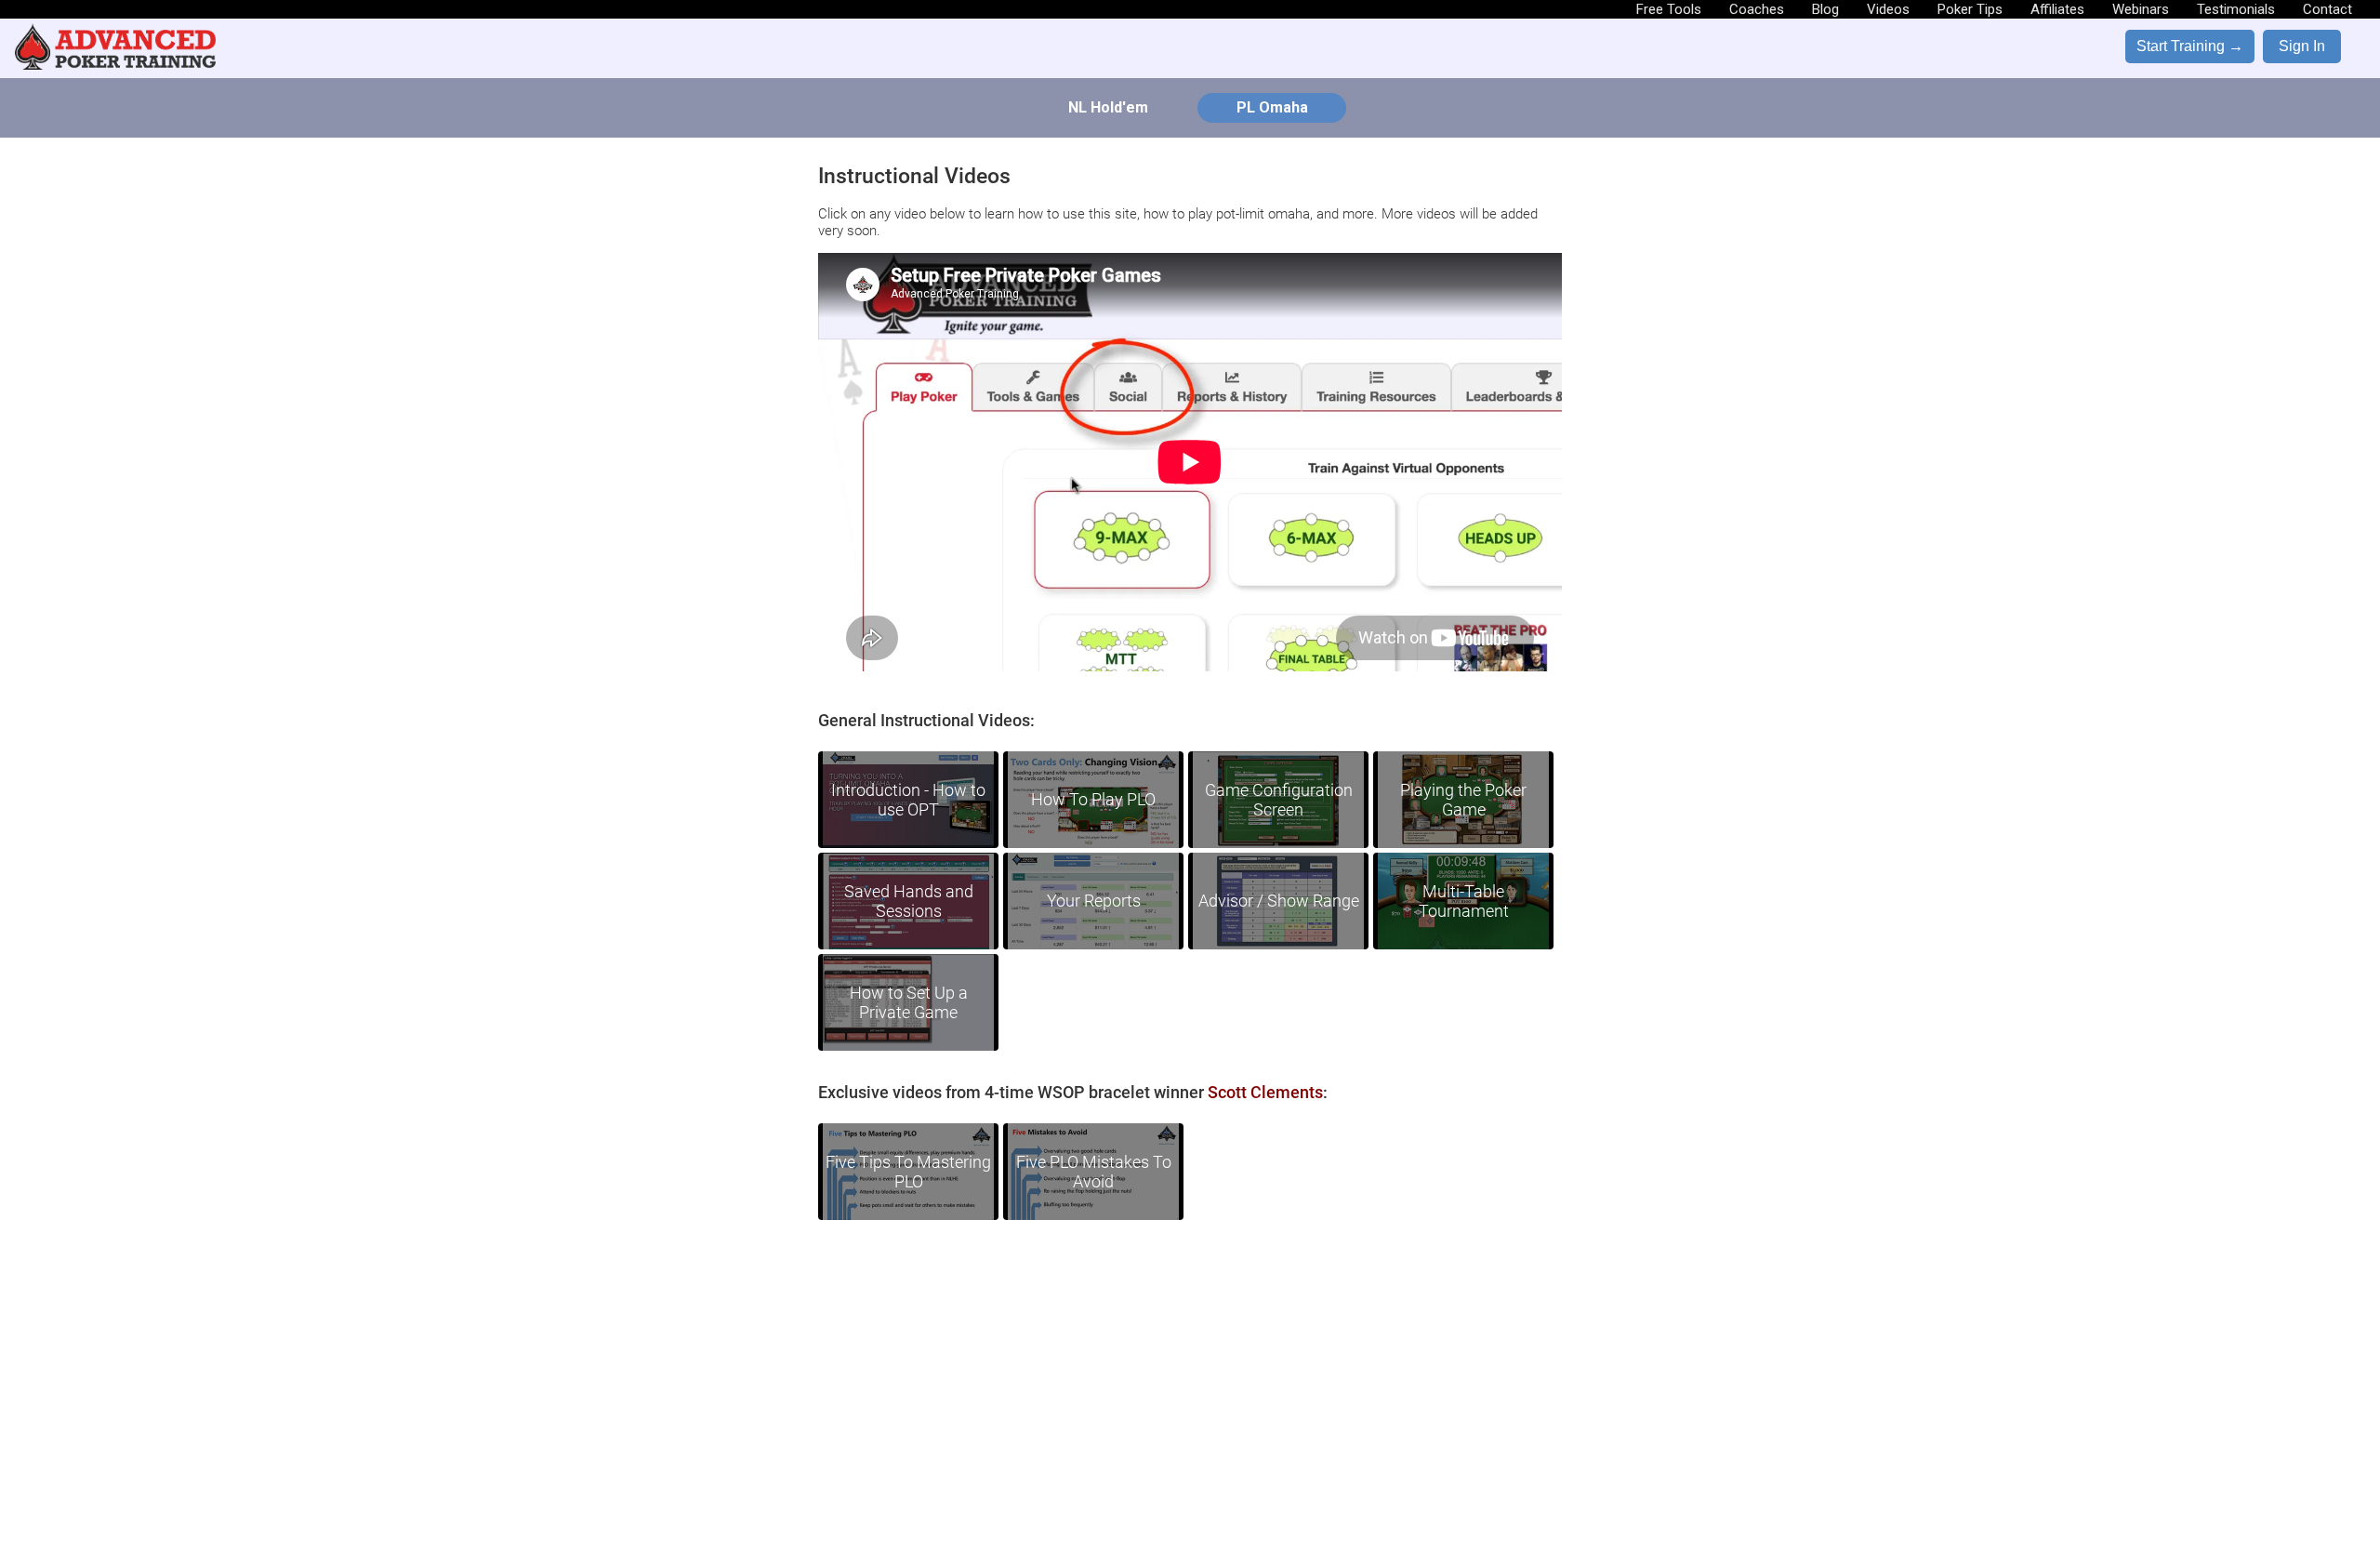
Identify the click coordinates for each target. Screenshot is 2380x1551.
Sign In (2302, 46)
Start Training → (2190, 46)
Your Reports (1094, 901)
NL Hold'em (1108, 107)
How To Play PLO (1093, 799)
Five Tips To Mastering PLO (908, 1172)
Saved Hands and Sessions (909, 901)
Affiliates (2057, 9)
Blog (1825, 9)
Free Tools (1669, 9)
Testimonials (2236, 9)
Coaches (1757, 9)
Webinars (2141, 9)
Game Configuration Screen (1279, 800)
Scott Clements (1265, 1093)
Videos (1888, 9)
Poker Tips (1970, 9)
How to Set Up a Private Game (909, 1002)
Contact (2327, 9)
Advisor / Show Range (1279, 901)
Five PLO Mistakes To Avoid (1094, 1172)
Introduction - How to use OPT (908, 800)
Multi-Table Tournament (1464, 901)
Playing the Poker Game (1463, 800)
